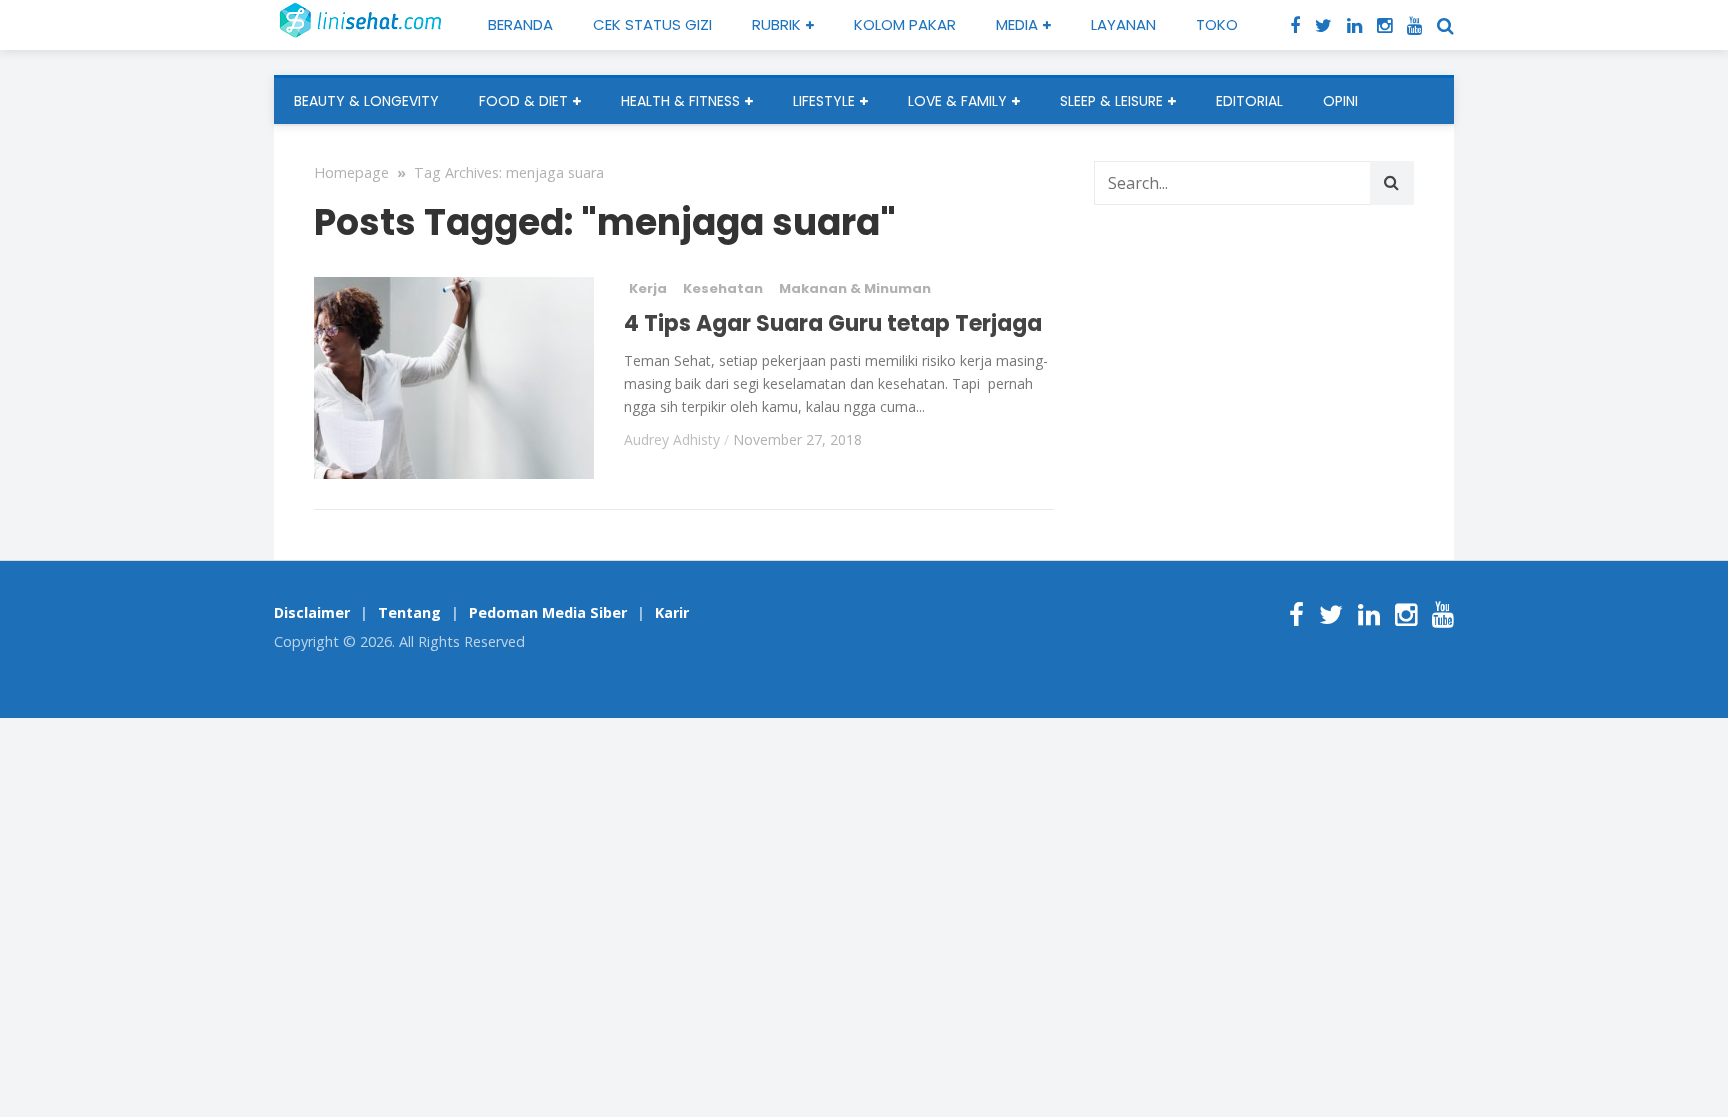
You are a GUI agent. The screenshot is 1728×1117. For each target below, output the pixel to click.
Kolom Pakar (905, 24)
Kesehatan (723, 288)
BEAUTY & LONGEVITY (366, 101)
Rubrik (776, 24)
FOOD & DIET (523, 101)
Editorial (1249, 101)
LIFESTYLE (824, 101)
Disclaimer (312, 612)
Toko (1217, 24)
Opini (1340, 101)
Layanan (1123, 24)
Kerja (648, 288)
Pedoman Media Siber (548, 612)
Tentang (409, 612)
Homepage (351, 172)
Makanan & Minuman (855, 288)
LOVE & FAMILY (957, 101)
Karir (672, 612)
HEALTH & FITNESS (680, 101)
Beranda (520, 24)
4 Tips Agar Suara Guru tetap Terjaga (833, 323)
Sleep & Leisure (1111, 101)
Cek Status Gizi (652, 24)
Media (1017, 24)
